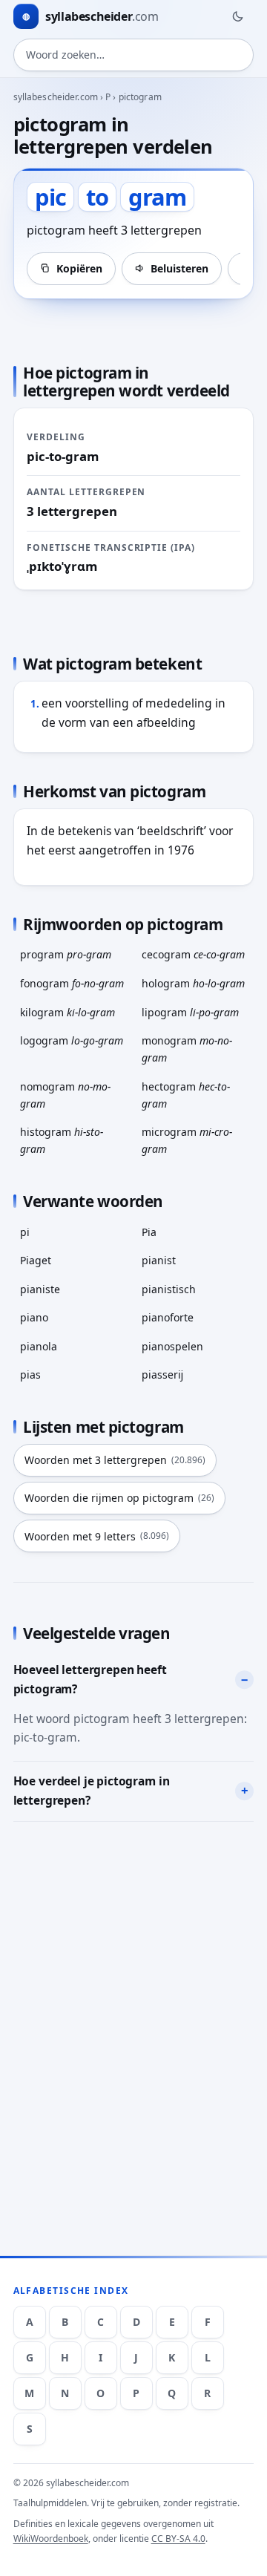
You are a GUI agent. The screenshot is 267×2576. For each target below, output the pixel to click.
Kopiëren (79, 268)
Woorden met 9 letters (97, 1536)
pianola (39, 1346)
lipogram (190, 1012)
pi (25, 1232)
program (66, 954)
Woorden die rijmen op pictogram (119, 1498)
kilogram (67, 1012)
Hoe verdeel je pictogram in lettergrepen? (92, 1791)
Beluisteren (179, 268)
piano (34, 1317)
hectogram (186, 1095)
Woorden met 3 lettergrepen (115, 1460)
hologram (193, 983)
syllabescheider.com (56, 97)
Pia (149, 1232)
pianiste (40, 1289)
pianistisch (169, 1289)
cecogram (193, 954)
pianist (159, 1260)
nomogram (65, 1095)
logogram (72, 1040)
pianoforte (168, 1317)
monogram (187, 1049)
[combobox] (134, 55)
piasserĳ (162, 1374)
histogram (62, 1140)
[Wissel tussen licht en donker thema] (237, 16)
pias (30, 1374)
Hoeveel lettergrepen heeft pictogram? (90, 1679)
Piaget (36, 1260)
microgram (187, 1140)
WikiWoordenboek (51, 2539)
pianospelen (172, 1346)
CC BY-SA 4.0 (178, 2539)
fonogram (72, 983)
